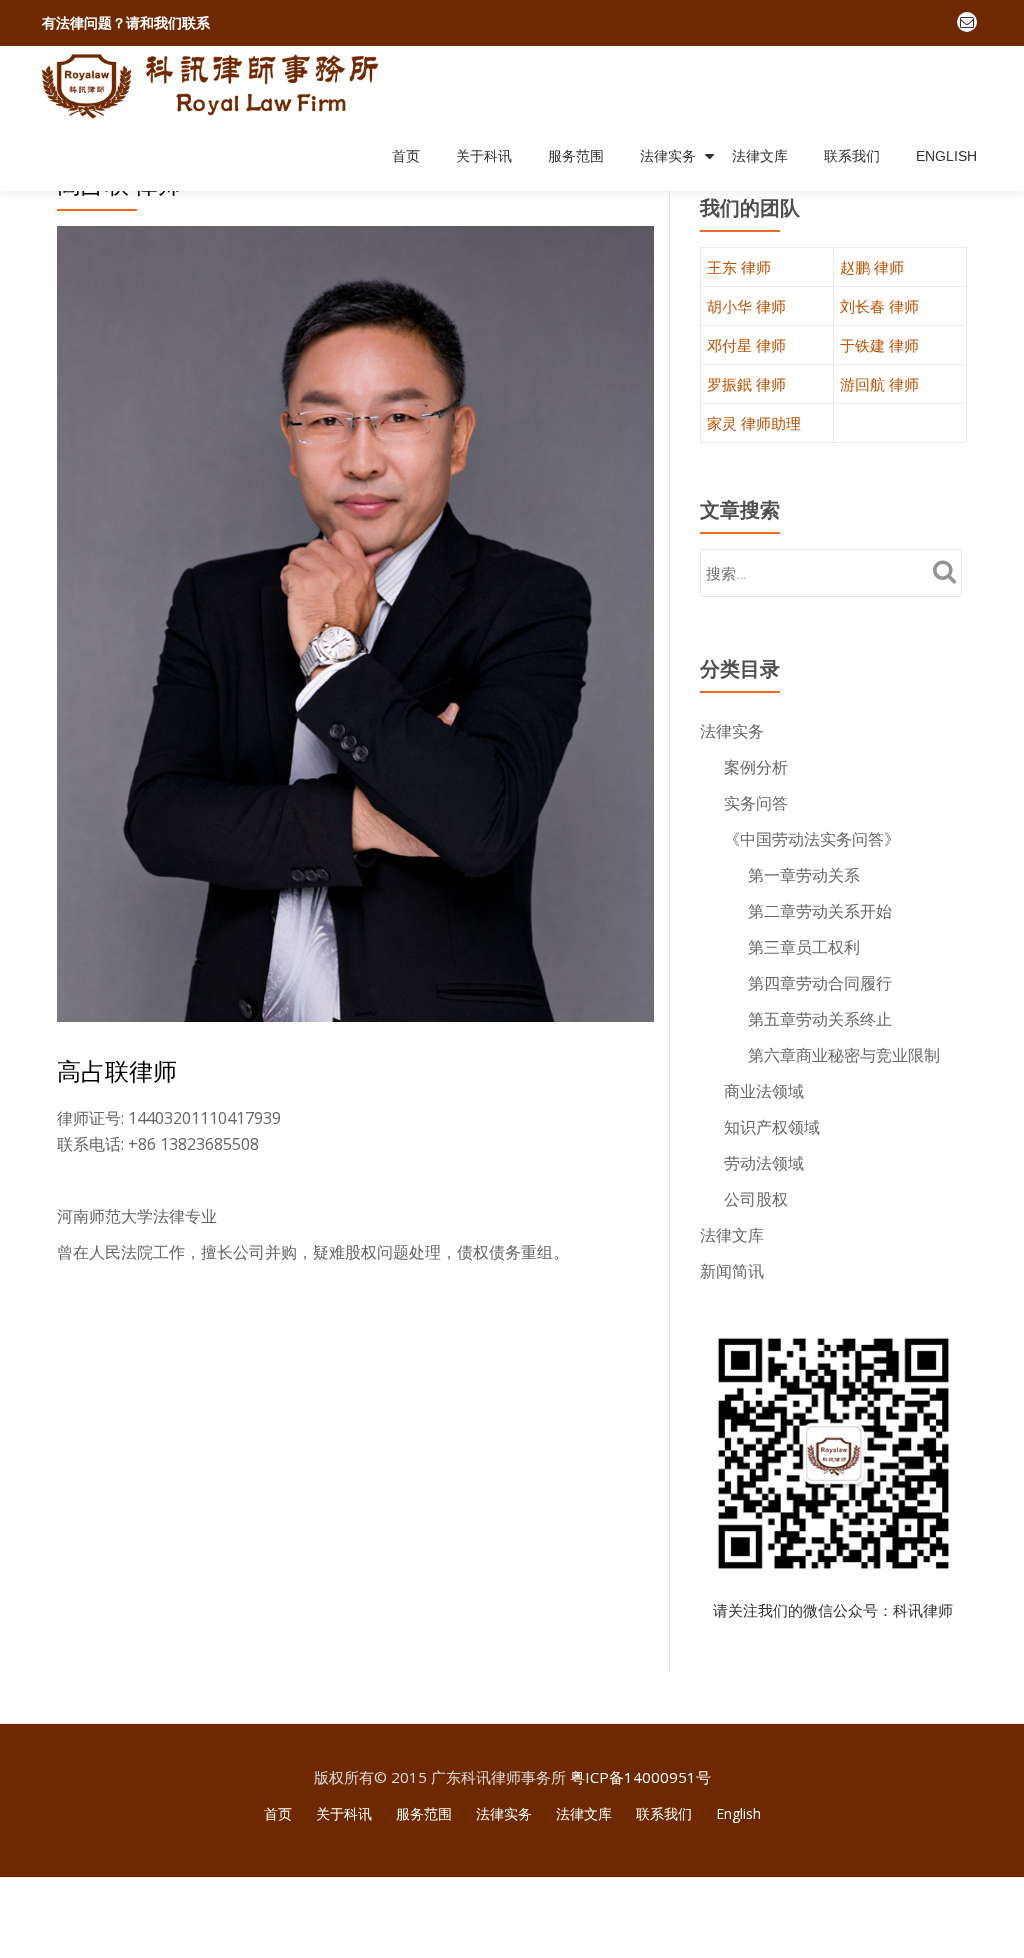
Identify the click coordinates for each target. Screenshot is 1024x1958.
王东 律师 (739, 267)
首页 (406, 156)
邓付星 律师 (746, 345)
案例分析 (756, 767)
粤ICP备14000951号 (640, 1777)
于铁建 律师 (879, 345)
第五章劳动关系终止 (820, 1019)
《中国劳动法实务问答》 (812, 839)
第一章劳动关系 (804, 875)
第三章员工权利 (804, 947)
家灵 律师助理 (754, 423)
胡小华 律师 (746, 306)
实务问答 (756, 803)
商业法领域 (764, 1091)
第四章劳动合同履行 (820, 983)
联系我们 (852, 156)
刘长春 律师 (879, 306)
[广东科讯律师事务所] (215, 83)
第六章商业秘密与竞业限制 (844, 1055)
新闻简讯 (732, 1271)
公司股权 (756, 1199)
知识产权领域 (772, 1127)
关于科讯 (484, 156)
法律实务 (668, 156)
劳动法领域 (764, 1163)
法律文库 (760, 156)
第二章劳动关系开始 (820, 911)
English (946, 156)
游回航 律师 (879, 384)
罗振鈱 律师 (746, 384)
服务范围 (576, 156)
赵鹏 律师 (872, 267)
